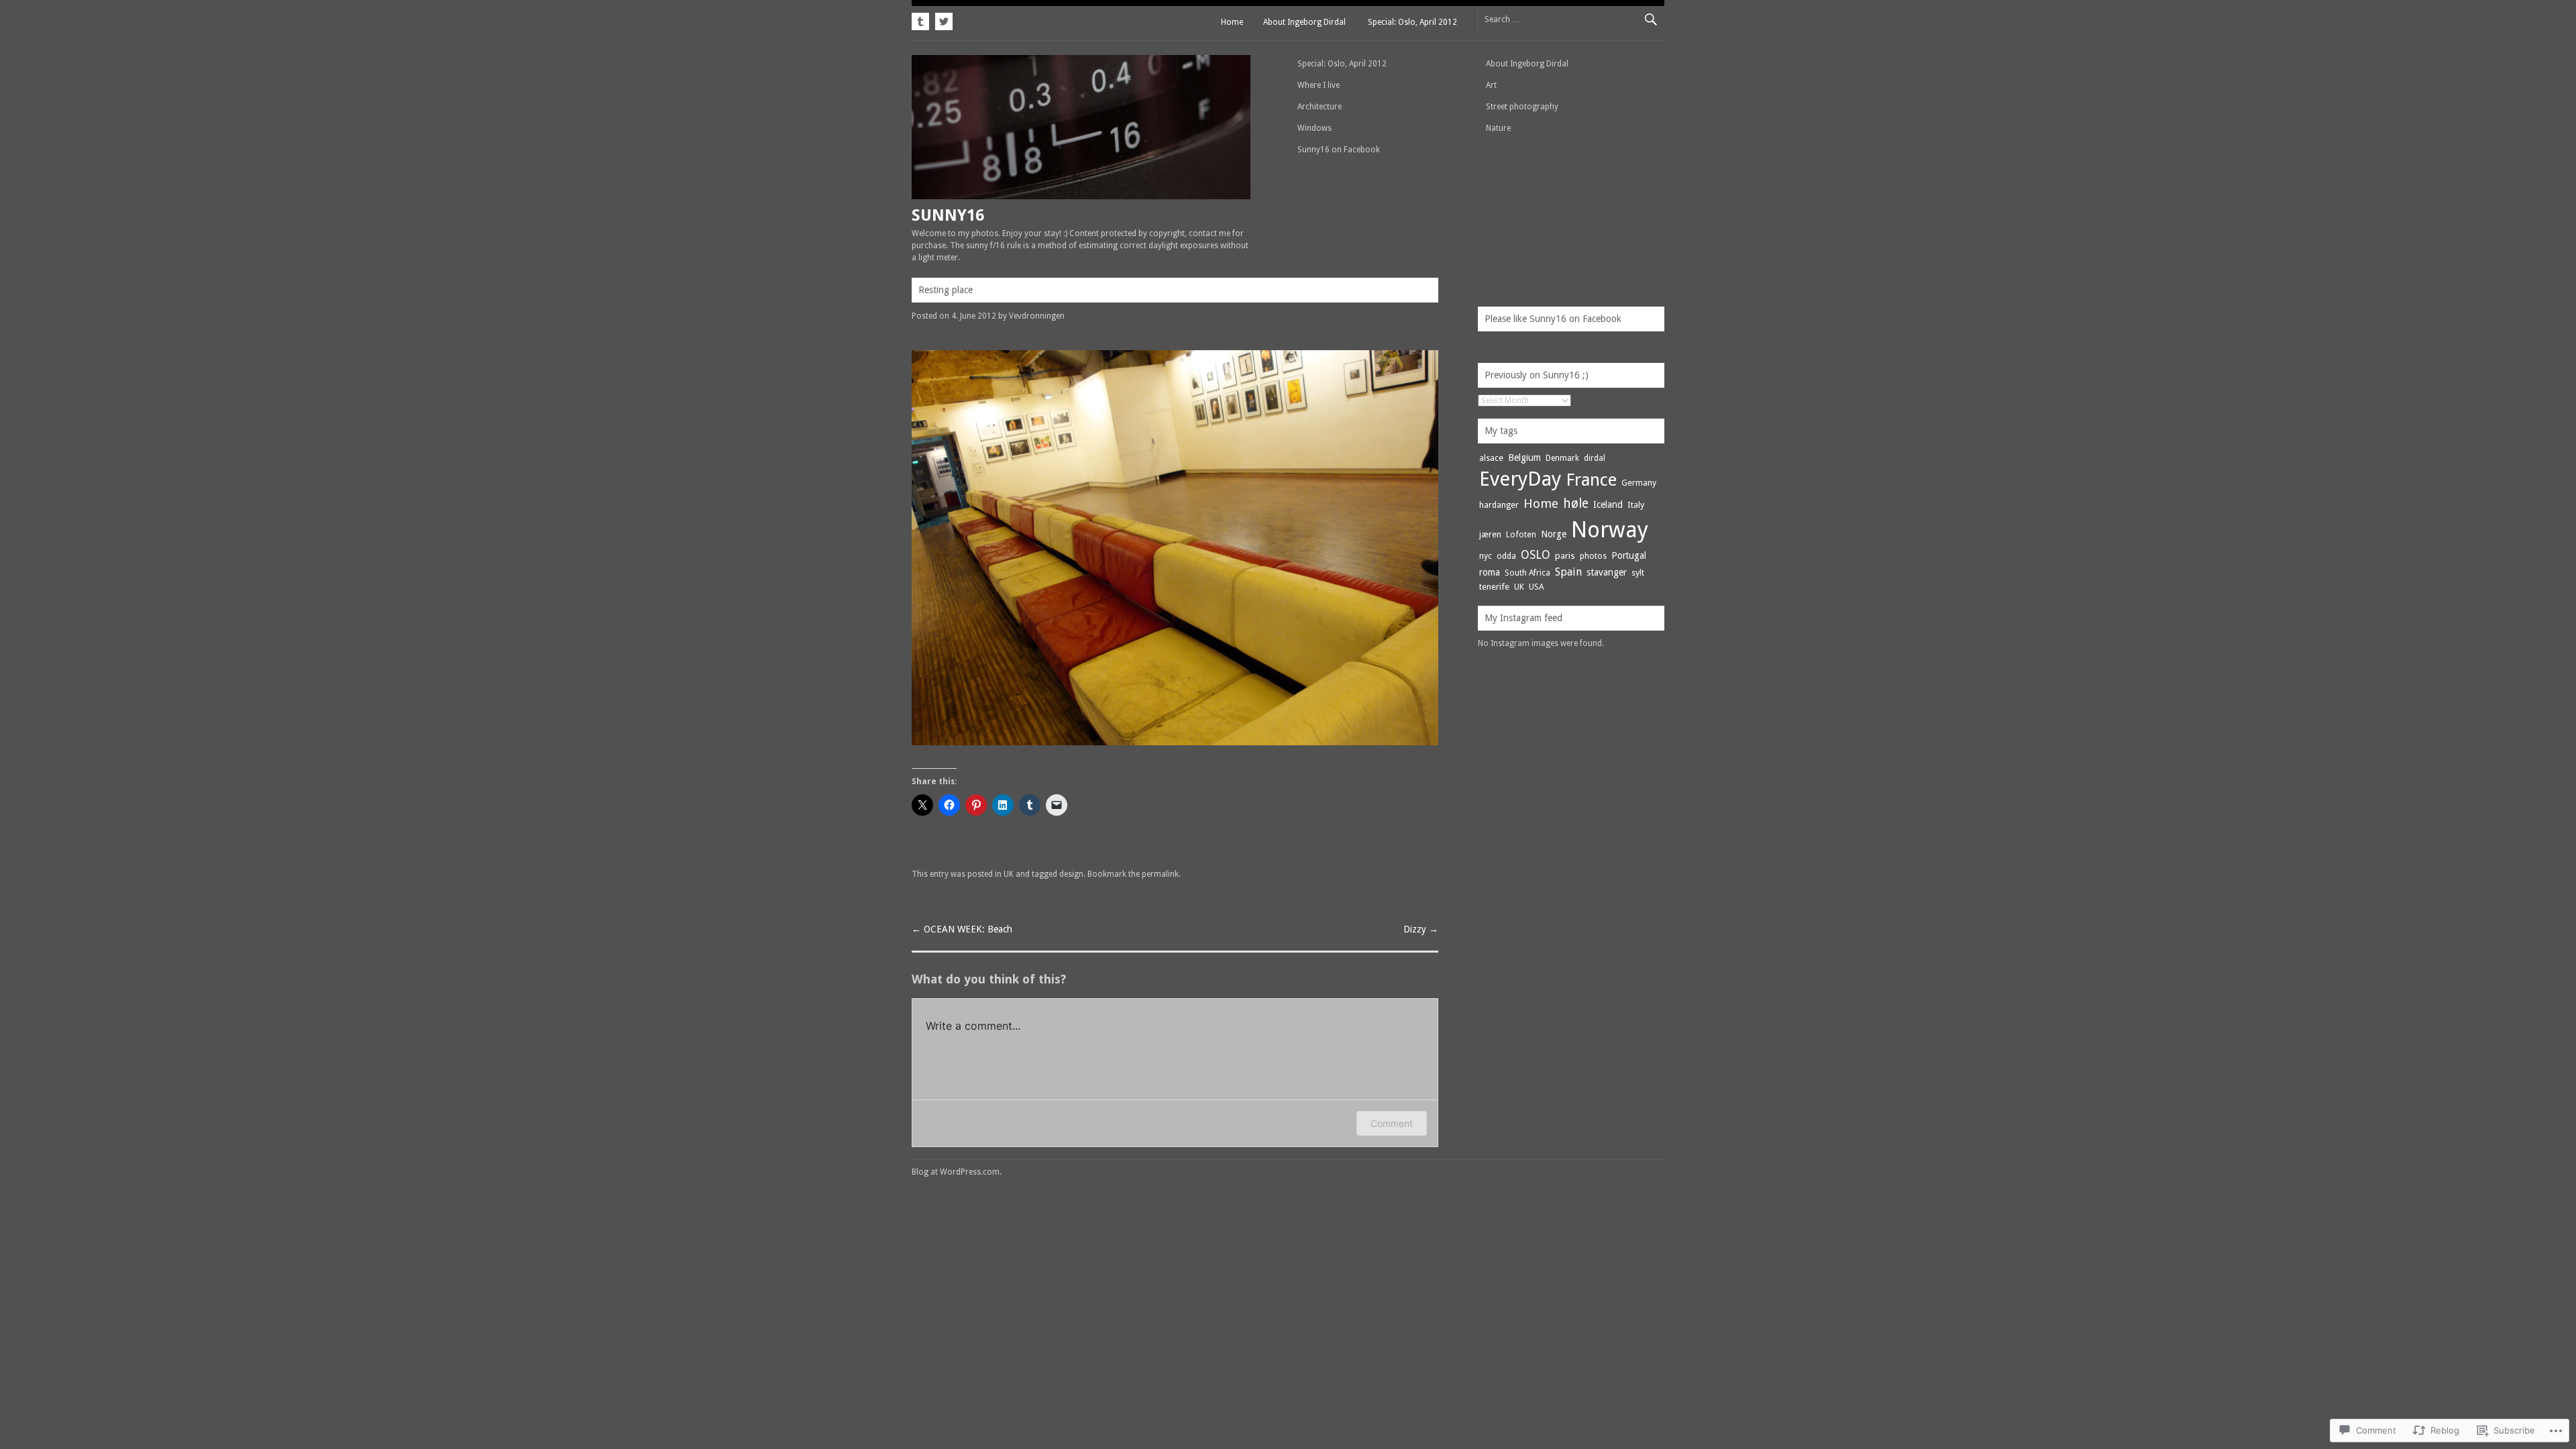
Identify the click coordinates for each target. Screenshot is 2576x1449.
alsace (1491, 458)
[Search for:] (1571, 19)
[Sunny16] (1081, 196)
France (1591, 480)
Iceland (1608, 504)
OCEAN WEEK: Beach (962, 929)
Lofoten (1521, 534)
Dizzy (1421, 929)
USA (1537, 587)
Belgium (1524, 458)
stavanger (1607, 572)
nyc (1486, 556)
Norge (1554, 534)
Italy (1636, 505)
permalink (1160, 874)
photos (1593, 556)
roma (1490, 572)
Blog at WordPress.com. (957, 1172)
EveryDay (1520, 479)
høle (1576, 503)
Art (1491, 85)
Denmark (1562, 458)
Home (1232, 22)
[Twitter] (942, 19)
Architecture (1320, 107)
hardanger (1499, 505)
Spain (1568, 572)
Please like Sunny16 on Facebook (1553, 319)
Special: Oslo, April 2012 (1412, 22)
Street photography (1522, 107)
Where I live (1319, 85)
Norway (1610, 530)
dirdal (1595, 458)
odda (1506, 556)
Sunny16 (948, 215)
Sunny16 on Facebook (1339, 150)
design (1071, 874)
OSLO (1536, 555)
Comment (1392, 1123)
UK (1009, 874)
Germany (1639, 483)
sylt (1638, 573)
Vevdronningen (1037, 316)
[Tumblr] (922, 19)
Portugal (1629, 555)
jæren (1490, 534)
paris (1565, 556)
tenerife (1494, 587)
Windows (1314, 128)
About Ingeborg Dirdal (1304, 22)
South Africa (1527, 573)
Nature (1498, 128)
